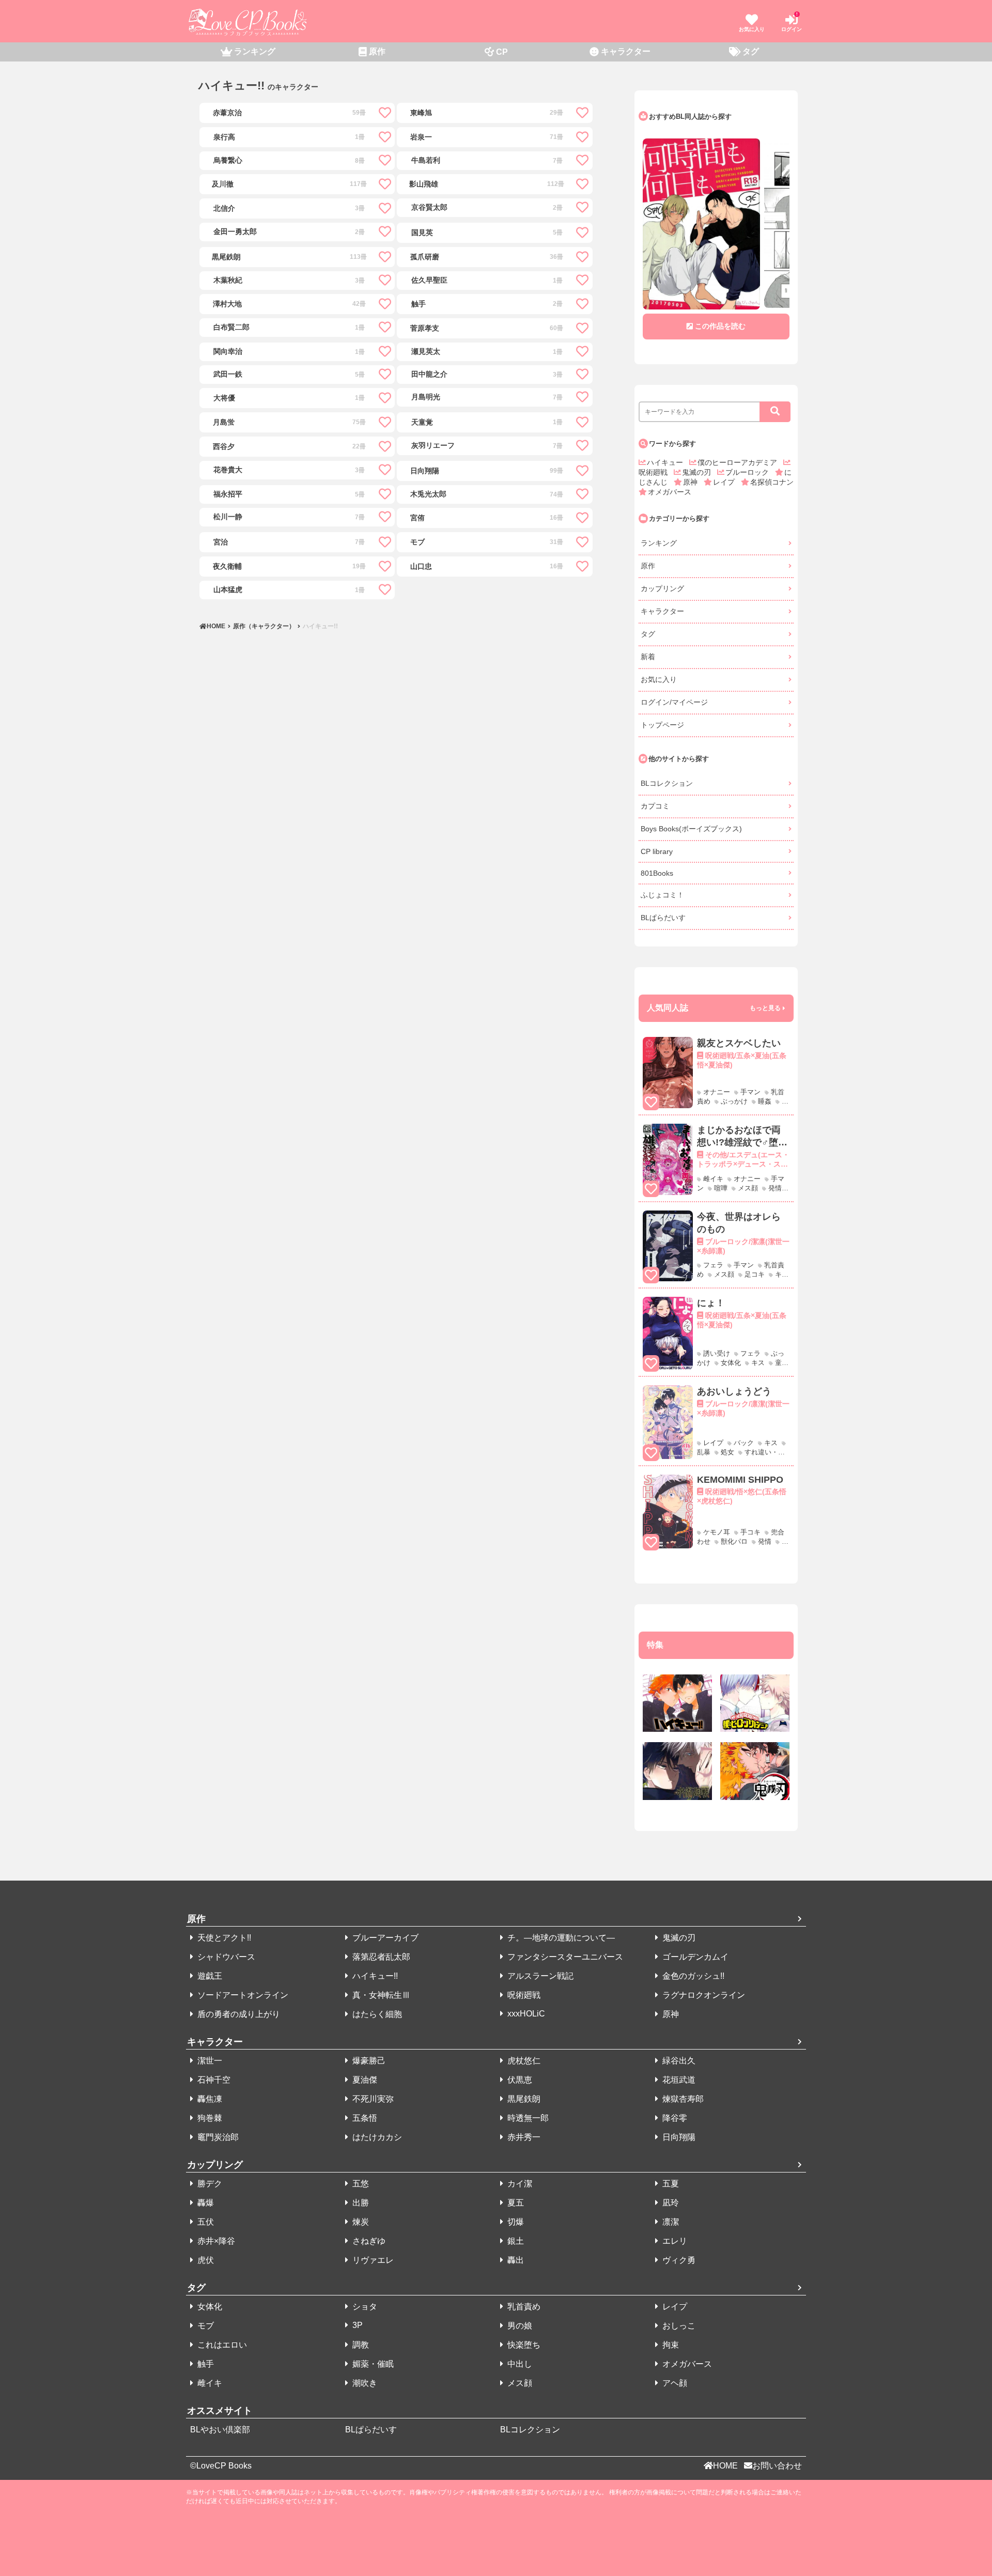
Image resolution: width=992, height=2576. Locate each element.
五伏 (205, 2222)
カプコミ (655, 806)
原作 (648, 566)
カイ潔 (519, 2184)
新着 (648, 657)
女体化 (209, 2307)
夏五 (515, 2203)
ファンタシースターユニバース (564, 1957)
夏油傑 (364, 2080)
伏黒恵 (519, 2080)
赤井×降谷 (215, 2241)
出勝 (360, 2203)
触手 (205, 2364)
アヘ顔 (674, 2383)
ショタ (364, 2307)
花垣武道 (678, 2080)
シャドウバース (225, 1957)
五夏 (670, 2184)
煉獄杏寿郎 (682, 2099)
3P (357, 2325)
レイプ (725, 482)
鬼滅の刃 (698, 472)
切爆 (515, 2222)
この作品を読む (720, 326)
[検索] (775, 412)
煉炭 (360, 2222)
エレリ (674, 2241)
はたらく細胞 (376, 2014)
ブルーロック (748, 472)
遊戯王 (209, 1976)
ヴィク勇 (678, 2260)
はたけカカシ (376, 2137)
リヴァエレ (372, 2260)
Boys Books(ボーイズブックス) (691, 829)
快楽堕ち (523, 2345)
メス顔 (519, 2383)
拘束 (670, 2345)
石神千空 (213, 2080)
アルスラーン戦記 (539, 1976)
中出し (519, 2364)
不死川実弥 (372, 2099)
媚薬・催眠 (372, 2364)
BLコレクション (667, 783)
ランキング (659, 543)
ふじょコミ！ (662, 895)
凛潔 (670, 2222)
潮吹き (364, 2383)
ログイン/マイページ (674, 702)
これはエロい (221, 2345)
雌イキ (209, 2383)
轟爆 (205, 2203)
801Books (657, 873)
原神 (691, 482)
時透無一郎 (527, 2118)
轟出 (515, 2260)
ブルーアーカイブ (384, 1938)
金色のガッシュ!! (692, 1976)
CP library (657, 851)
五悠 (360, 2184)
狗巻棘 (209, 2118)
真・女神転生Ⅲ (380, 1995)
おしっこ (678, 2326)
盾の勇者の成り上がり (238, 2014)
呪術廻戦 (523, 1995)
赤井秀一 (523, 2137)
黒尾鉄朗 (523, 2099)
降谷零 (674, 2118)
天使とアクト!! (223, 1938)
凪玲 (670, 2203)
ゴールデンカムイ (694, 1957)
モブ (205, 2326)
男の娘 (519, 2326)
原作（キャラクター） (264, 626)
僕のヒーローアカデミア (738, 462)
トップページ (662, 725)
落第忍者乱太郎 (380, 1957)
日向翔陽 (678, 2137)
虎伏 (205, 2260)
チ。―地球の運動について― (560, 1938)
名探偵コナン (772, 482)
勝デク (209, 2184)
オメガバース (670, 492)
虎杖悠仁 (523, 2061)
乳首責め (523, 2307)
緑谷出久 (678, 2061)
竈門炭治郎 (217, 2137)
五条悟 (364, 2118)
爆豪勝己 (368, 2061)
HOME (217, 626)
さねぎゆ (368, 2241)
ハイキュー (666, 462)
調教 (360, 2345)
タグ (648, 634)
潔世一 (209, 2061)
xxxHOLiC (525, 2014)
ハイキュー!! (320, 626)
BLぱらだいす (663, 918)
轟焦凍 (209, 2099)
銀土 (515, 2241)
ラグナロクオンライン (703, 1995)
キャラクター (662, 611)
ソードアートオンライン (242, 1995)
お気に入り (659, 679)
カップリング (662, 588)
